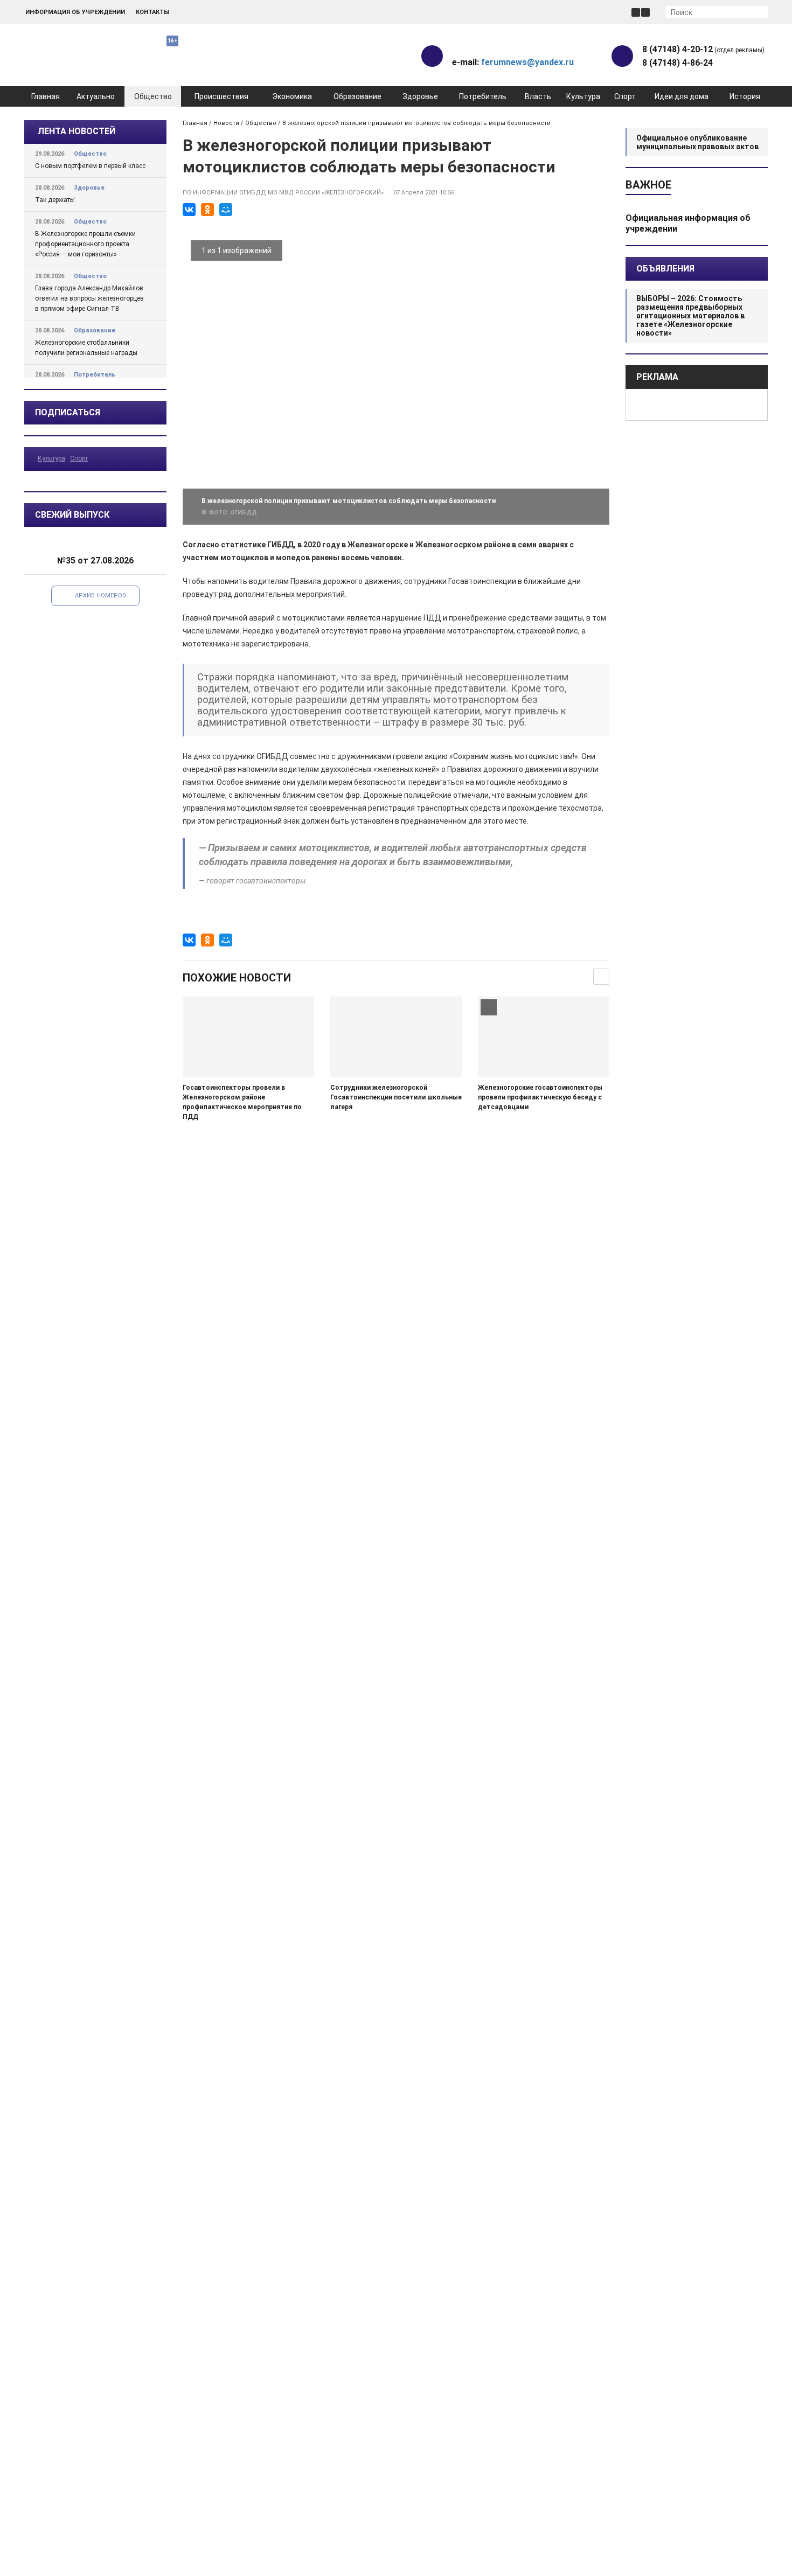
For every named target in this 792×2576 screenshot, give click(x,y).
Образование (357, 96)
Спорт (625, 96)
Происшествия (221, 96)
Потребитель (483, 96)
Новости (226, 123)
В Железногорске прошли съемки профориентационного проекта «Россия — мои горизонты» (85, 244)
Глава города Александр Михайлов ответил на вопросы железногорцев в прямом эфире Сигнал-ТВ (89, 298)
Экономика (292, 96)
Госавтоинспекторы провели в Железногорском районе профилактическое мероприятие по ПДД (242, 1102)
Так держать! (55, 200)
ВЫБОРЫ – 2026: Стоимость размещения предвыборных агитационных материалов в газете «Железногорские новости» (690, 316)
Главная (46, 96)
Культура (583, 96)
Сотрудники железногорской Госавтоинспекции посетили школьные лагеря (396, 1097)
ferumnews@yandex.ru (527, 62)
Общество (153, 96)
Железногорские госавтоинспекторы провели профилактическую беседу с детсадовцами (540, 1097)
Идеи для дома (682, 96)
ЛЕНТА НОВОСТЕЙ (77, 131)
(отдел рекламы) (703, 49)
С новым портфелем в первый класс (90, 166)
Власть (538, 96)
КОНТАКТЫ (152, 12)
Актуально (96, 96)
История (745, 96)
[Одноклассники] (207, 210)
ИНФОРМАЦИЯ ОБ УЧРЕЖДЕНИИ (75, 12)
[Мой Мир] (226, 210)
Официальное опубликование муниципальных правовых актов (697, 142)
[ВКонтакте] (189, 210)
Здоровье (420, 96)
